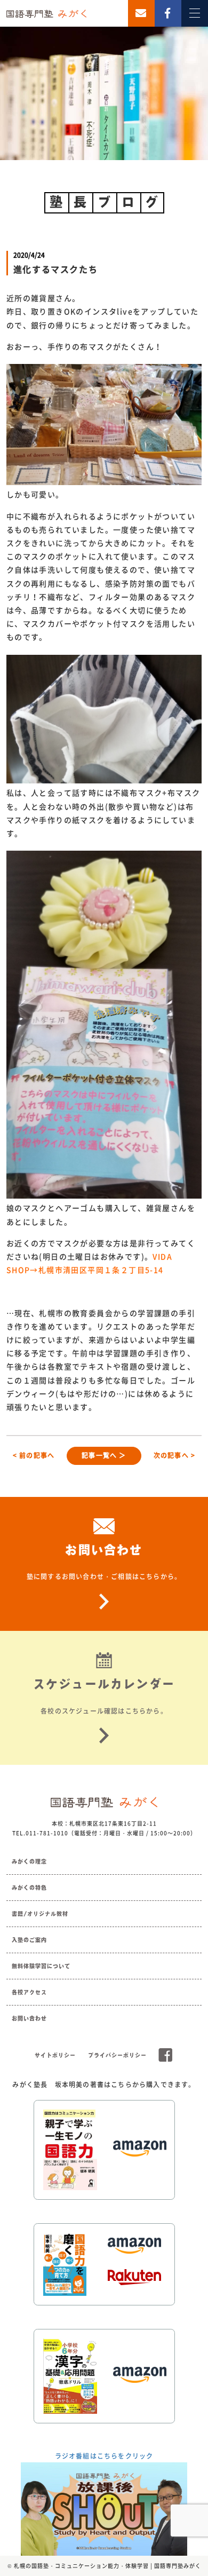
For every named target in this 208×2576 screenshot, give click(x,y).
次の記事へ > (174, 1455)
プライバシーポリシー (117, 2055)
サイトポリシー (55, 2055)
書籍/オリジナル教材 (40, 1914)
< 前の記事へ (34, 1455)
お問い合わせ (29, 2018)
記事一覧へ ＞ (104, 1455)
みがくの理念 (29, 1861)
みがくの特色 (29, 1888)
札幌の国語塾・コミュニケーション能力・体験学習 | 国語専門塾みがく (107, 2566)
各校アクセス (29, 1992)
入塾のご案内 (29, 1940)
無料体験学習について (41, 1966)
